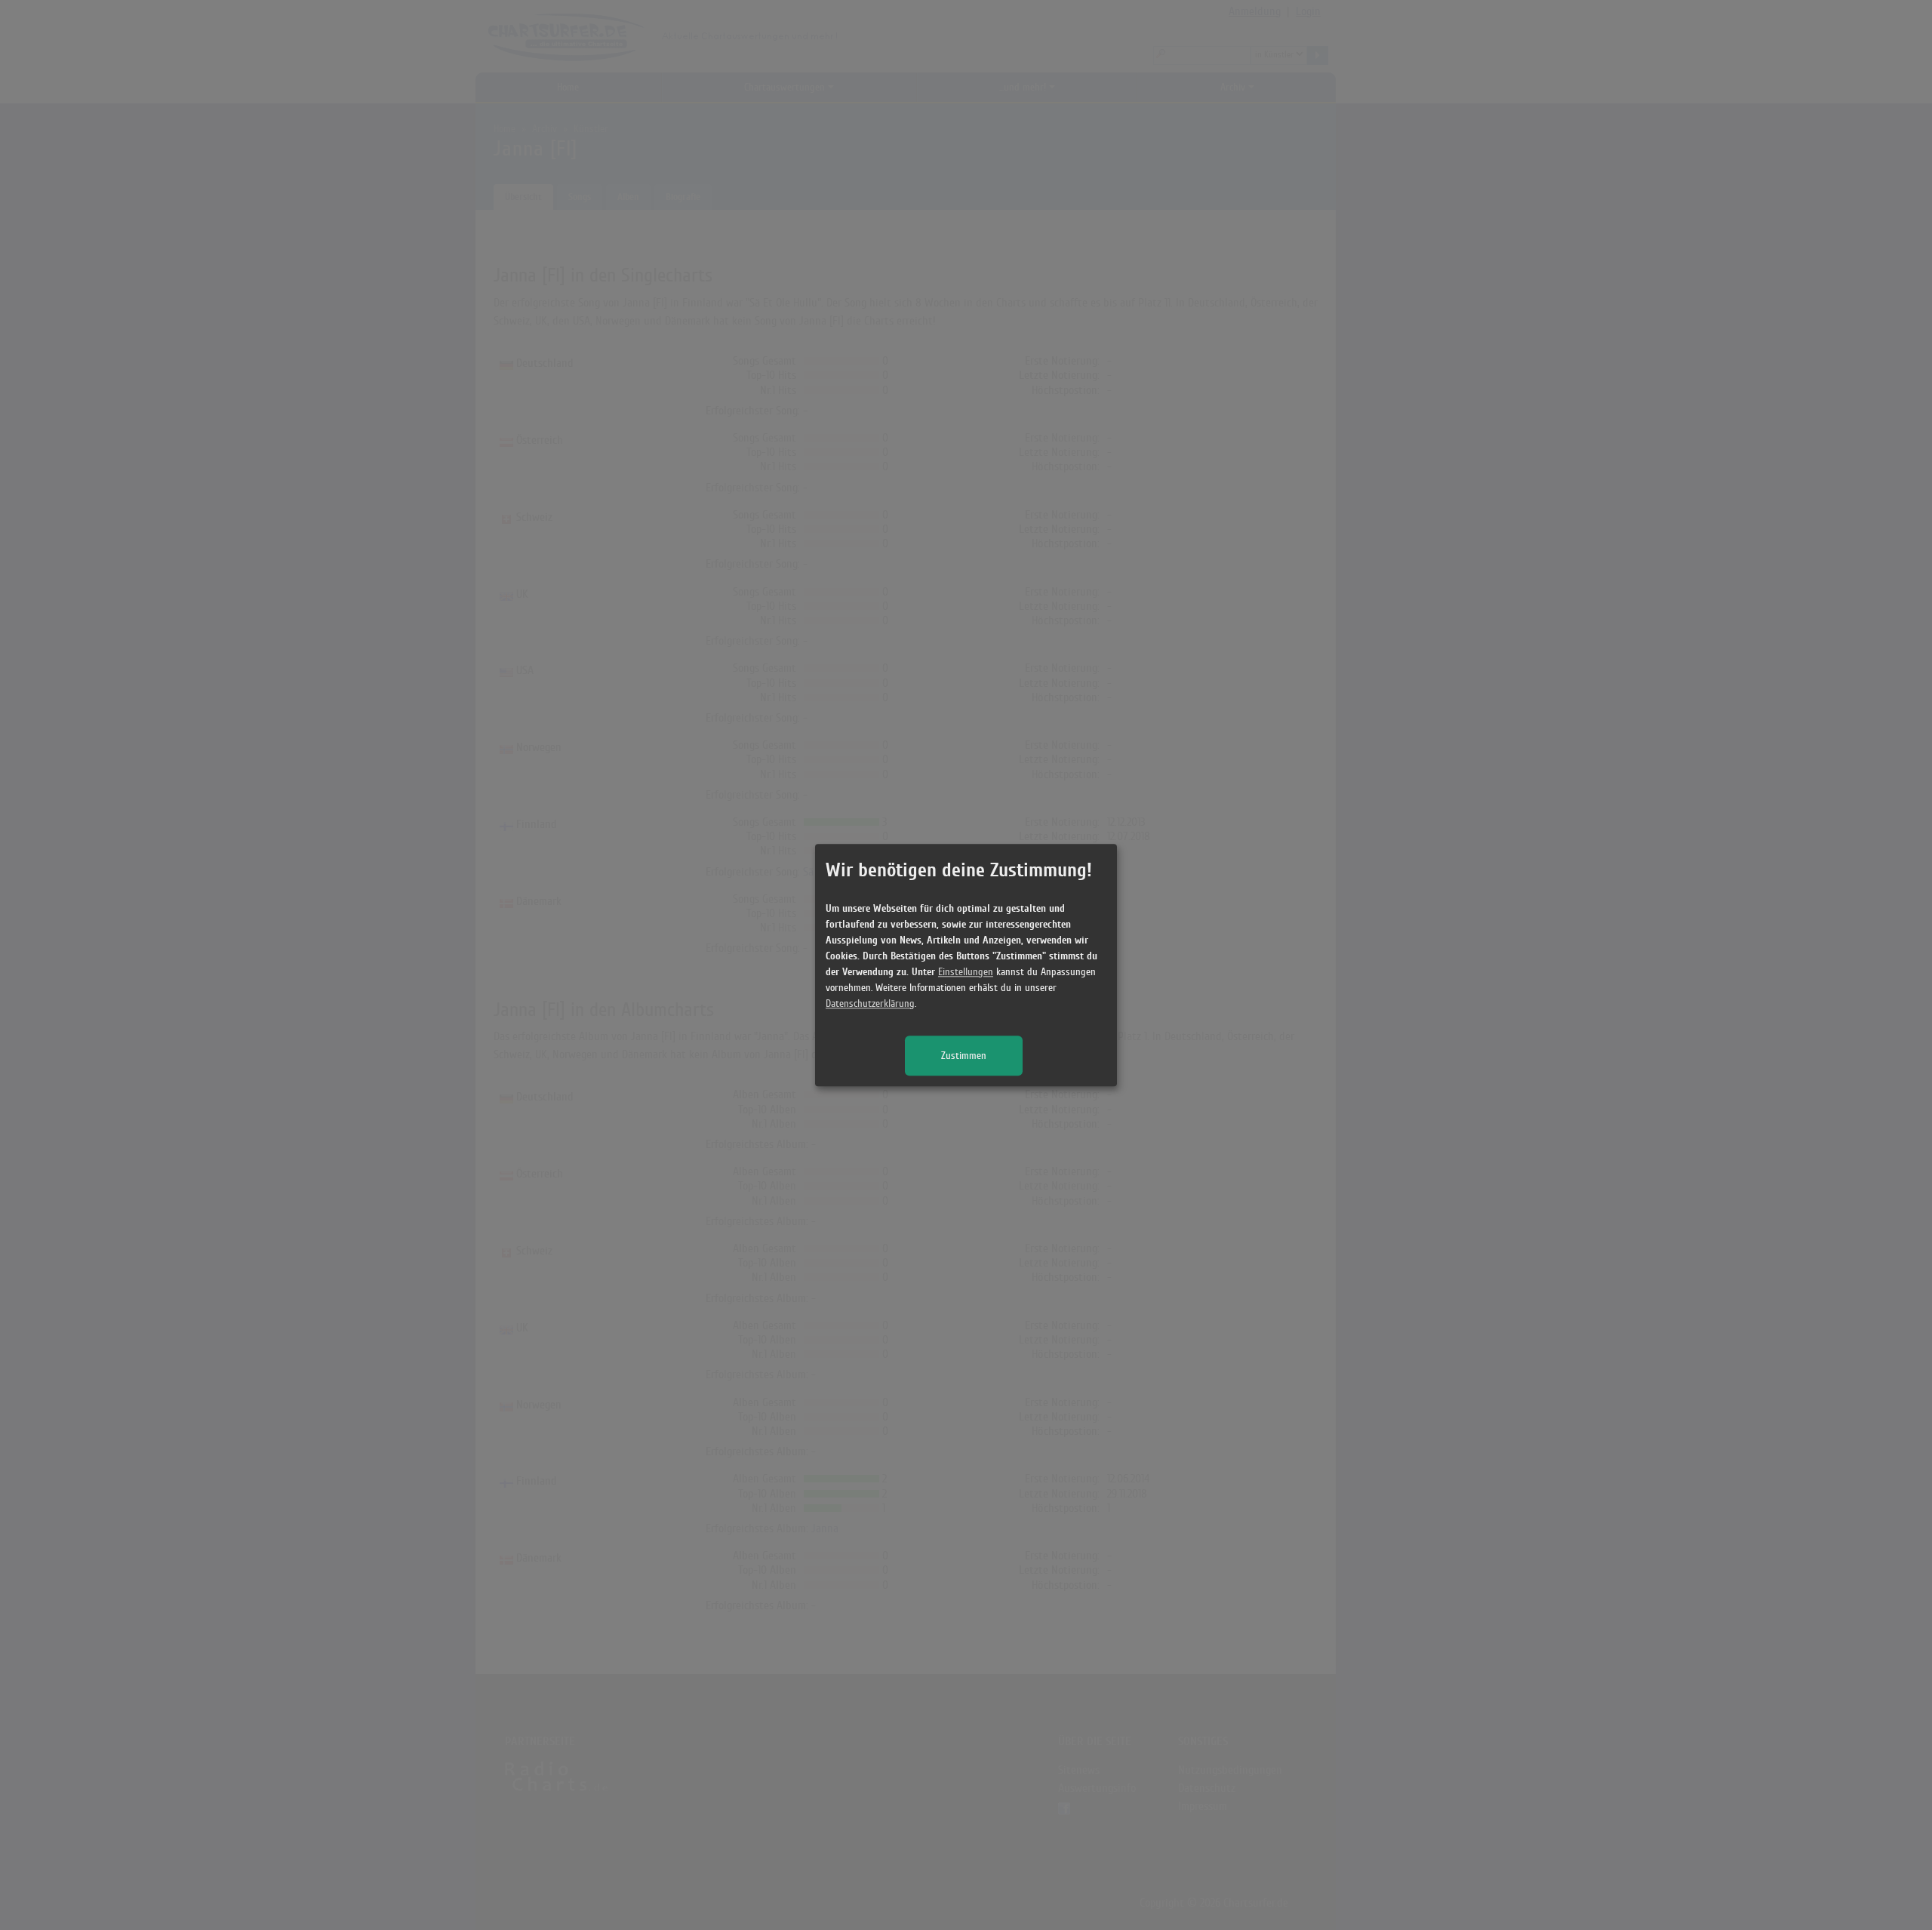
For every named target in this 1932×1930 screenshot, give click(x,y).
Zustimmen (964, 1056)
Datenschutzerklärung (870, 1003)
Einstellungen (966, 972)
